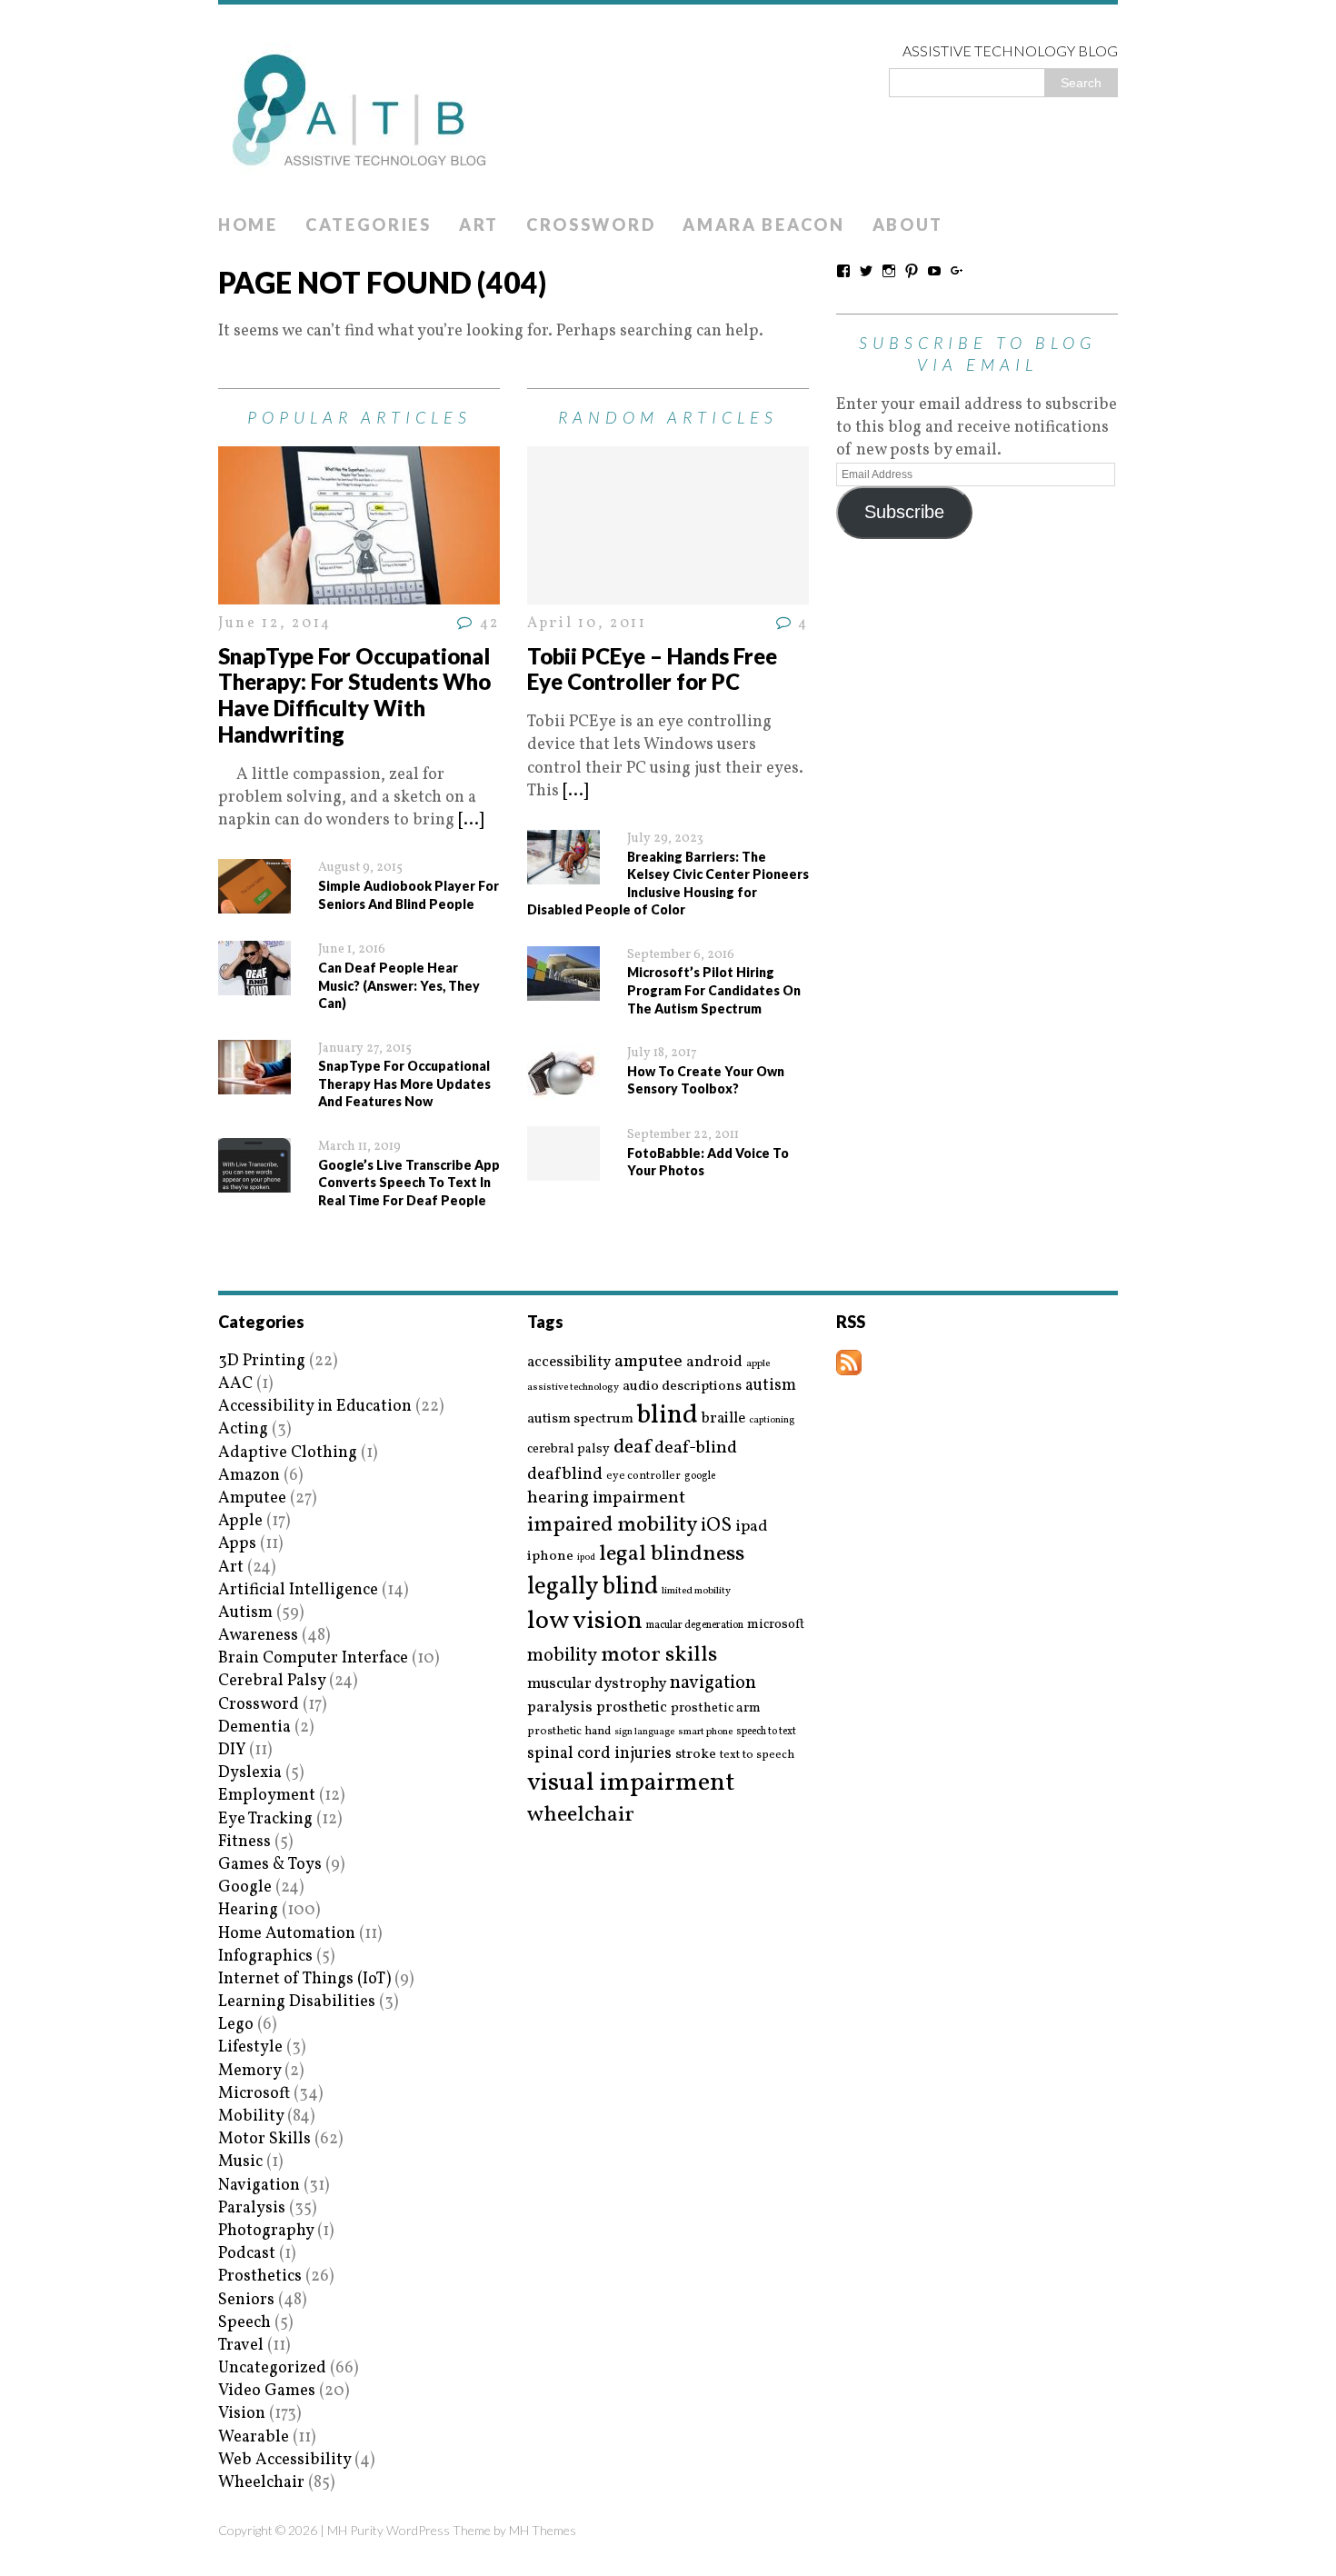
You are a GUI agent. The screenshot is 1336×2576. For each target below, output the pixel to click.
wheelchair (581, 1815)
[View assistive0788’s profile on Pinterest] (912, 271)
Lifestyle (250, 2047)
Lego (236, 2025)
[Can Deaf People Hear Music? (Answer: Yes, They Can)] (254, 984)
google (700, 1476)
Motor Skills (264, 2139)
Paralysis (252, 2208)
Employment (267, 1796)
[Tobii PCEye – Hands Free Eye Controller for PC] (668, 593)
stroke (696, 1755)
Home (248, 225)
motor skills (659, 1655)
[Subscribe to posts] (849, 1364)
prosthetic (632, 1707)
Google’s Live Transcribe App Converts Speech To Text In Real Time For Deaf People (409, 1183)
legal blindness (672, 1555)
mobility (562, 1656)
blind (668, 1416)
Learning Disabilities (297, 2002)
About (908, 225)
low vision (585, 1622)
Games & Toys (270, 1865)
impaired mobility (612, 1525)
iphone (550, 1556)
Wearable (254, 2437)
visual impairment (631, 1783)
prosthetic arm (716, 1709)
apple (758, 1364)
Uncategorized (272, 2368)
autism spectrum (580, 1419)
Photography (266, 2231)
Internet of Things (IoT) (304, 1979)
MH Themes (543, 2530)
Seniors (246, 2300)
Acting (243, 1429)
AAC (235, 1384)
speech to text (766, 1732)
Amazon (249, 1476)
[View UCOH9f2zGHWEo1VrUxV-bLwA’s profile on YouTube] (934, 271)
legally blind (593, 1588)
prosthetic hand (569, 1732)
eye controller (643, 1476)
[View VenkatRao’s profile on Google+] (957, 271)
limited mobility (696, 1591)
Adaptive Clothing (288, 1453)
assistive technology (573, 1388)
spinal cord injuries (599, 1754)
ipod (586, 1558)
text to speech (757, 1756)
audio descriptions (682, 1386)
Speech (244, 2323)
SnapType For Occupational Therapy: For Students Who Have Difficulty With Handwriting (354, 695)
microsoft (776, 1625)
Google (245, 1887)
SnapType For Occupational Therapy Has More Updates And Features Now (404, 1083)
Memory (249, 2071)
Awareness (258, 1636)
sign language (644, 1732)
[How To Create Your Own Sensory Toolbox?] (563, 1088)
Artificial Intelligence (298, 1590)
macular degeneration (695, 1625)
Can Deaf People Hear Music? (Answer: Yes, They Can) (399, 985)
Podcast (247, 2254)
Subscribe (904, 512)
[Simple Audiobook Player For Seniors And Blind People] (254, 902)
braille (723, 1418)
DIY (232, 1750)
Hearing (248, 1910)
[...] (471, 820)
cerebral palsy (568, 1449)
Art (479, 225)
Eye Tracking (265, 1819)
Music (240, 2162)
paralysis (560, 1708)
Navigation (259, 2186)
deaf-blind (696, 1448)
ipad (752, 1527)
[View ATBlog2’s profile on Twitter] (866, 271)
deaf (632, 1448)
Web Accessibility (284, 2460)
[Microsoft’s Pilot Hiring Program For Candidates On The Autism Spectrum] (563, 989)
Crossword (591, 225)
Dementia (254, 1727)
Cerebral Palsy (272, 1681)
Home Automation (287, 1934)
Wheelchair (261, 2483)
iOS (716, 1526)
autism (771, 1386)
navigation (713, 1683)
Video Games (267, 2391)
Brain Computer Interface (313, 1658)
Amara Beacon (763, 225)
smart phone (705, 1732)
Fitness (244, 1842)
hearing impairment (606, 1498)
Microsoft (254, 2094)
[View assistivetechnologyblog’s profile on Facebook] (843, 271)
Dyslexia (250, 1773)
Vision (242, 2414)
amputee (648, 1362)
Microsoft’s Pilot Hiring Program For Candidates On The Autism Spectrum (714, 990)
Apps (237, 1544)
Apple (240, 1521)
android (714, 1363)
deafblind (565, 1474)
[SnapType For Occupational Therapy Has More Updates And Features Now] (254, 1083)
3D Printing (262, 1361)
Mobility (251, 2117)
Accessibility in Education (315, 1407)
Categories (369, 225)
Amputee (252, 1498)
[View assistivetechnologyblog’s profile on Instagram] (889, 271)
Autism (245, 1613)
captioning (772, 1421)
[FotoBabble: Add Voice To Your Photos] (563, 1169)
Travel (241, 2346)
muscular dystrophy (597, 1684)
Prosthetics (260, 2276)
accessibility (569, 1362)
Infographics (265, 1957)
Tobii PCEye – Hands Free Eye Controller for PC (652, 669)
